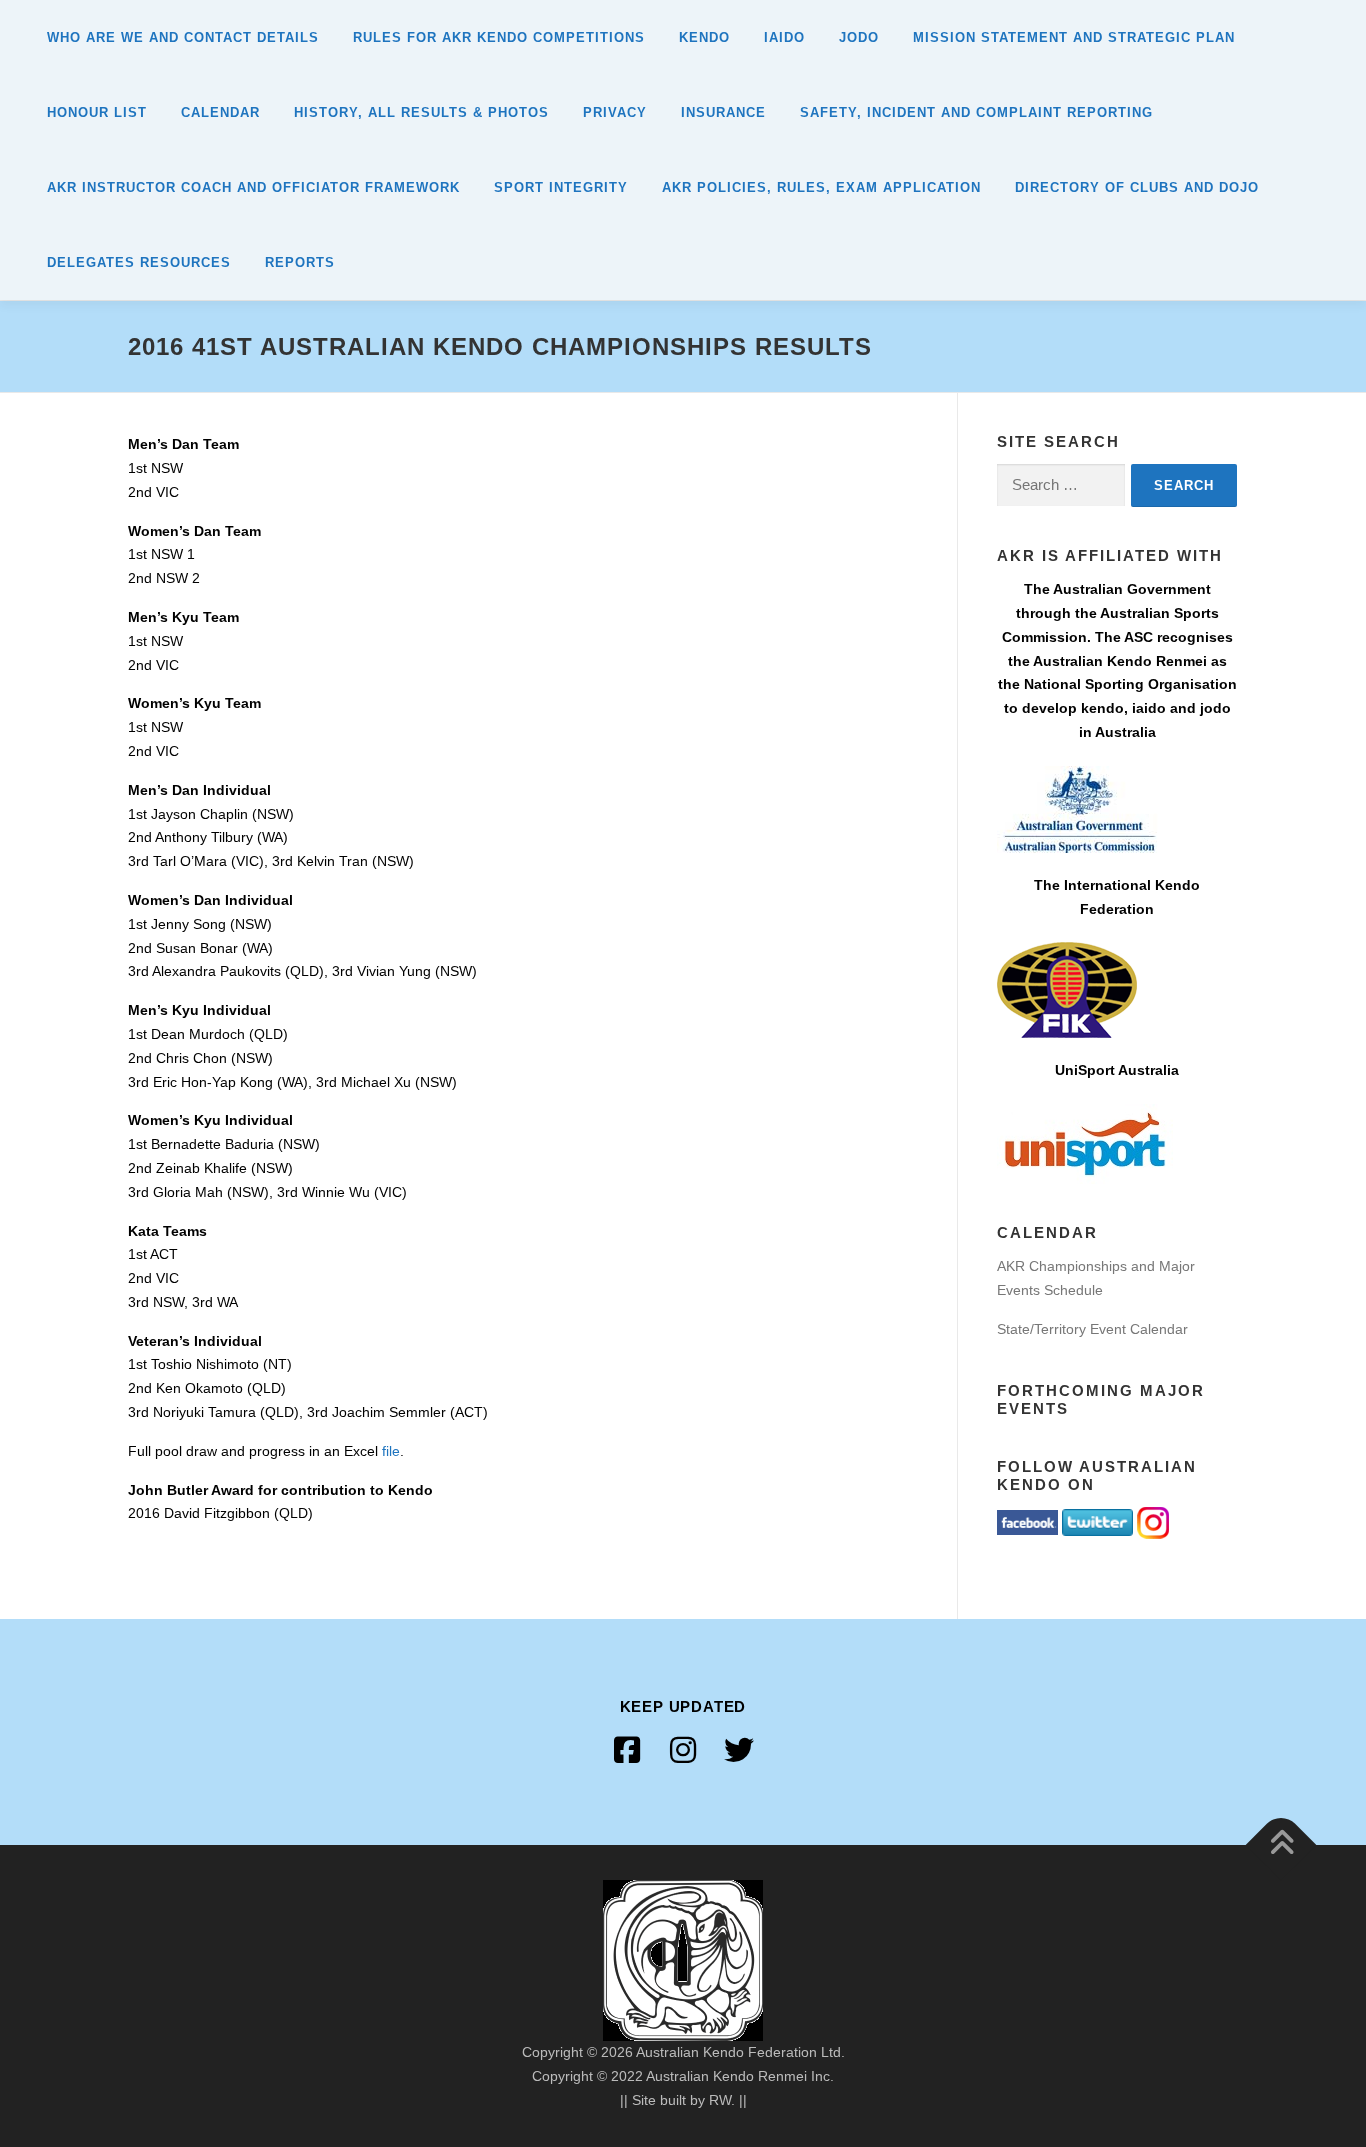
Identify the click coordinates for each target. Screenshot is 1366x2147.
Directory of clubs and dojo (1137, 187)
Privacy (615, 112)
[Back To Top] (1281, 1845)
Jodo (859, 37)
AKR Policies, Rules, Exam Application (821, 187)
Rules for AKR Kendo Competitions (499, 37)
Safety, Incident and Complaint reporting (976, 112)
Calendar (220, 112)
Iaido (784, 37)
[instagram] (683, 1750)
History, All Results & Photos (421, 112)
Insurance (723, 112)
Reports (300, 262)
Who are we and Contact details (183, 37)
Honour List (97, 112)
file (391, 1451)
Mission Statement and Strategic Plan (1074, 37)
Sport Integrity (561, 187)
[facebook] (627, 1750)
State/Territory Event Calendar (1092, 1329)
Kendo (704, 37)
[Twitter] (739, 1750)
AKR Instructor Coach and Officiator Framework (253, 187)
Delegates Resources (139, 262)
